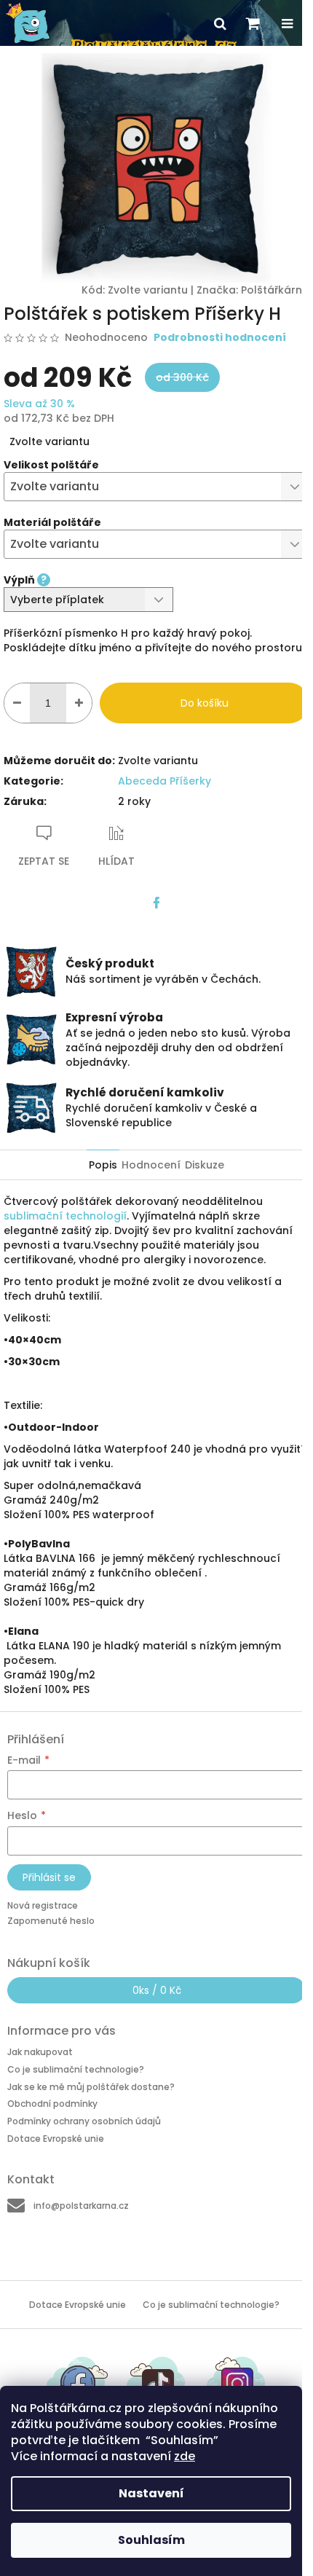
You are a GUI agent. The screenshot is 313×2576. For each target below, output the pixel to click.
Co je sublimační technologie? (76, 2069)
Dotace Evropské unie (56, 2139)
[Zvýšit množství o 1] (79, 703)
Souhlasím (151, 2540)
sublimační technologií (65, 1216)
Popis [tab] (103, 1165)
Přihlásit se (49, 1877)
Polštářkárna (275, 290)
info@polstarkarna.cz (81, 2206)
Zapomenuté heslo (51, 1921)
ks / (157, 1990)
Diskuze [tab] (205, 1165)
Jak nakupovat (40, 2052)
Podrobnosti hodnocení (220, 338)
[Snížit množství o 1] (17, 703)
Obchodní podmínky (52, 2104)
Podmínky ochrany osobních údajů (84, 2121)
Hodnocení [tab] (151, 1165)
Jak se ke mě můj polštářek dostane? (91, 2087)
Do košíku (205, 703)
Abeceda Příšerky (165, 781)
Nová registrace (43, 1905)
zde (185, 2456)
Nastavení (151, 2493)
